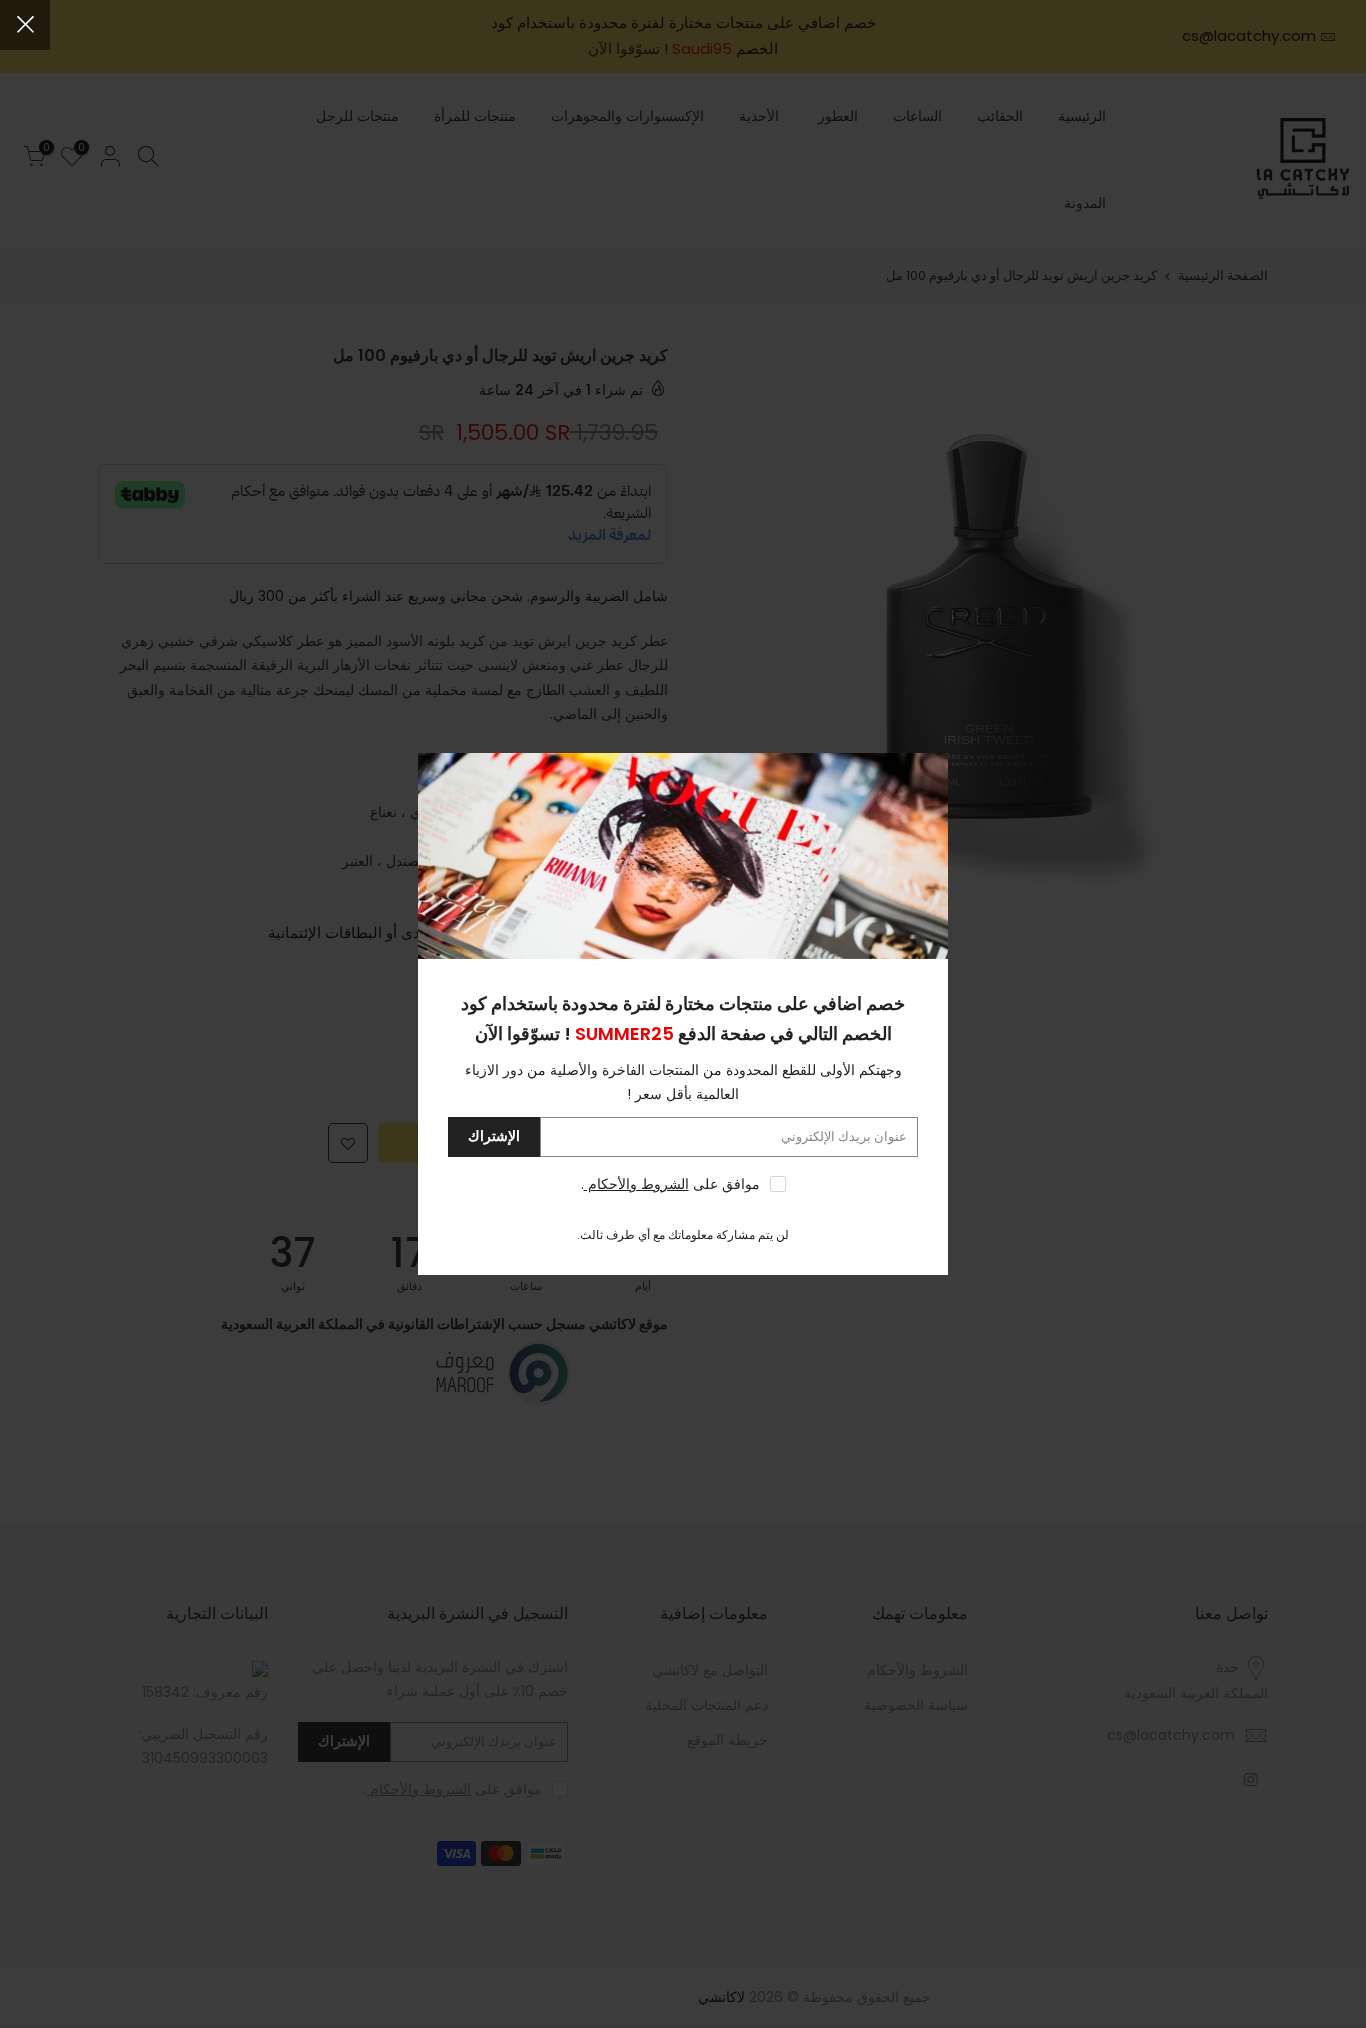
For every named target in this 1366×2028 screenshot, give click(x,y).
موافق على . (670, 1184)
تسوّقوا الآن (517, 1033)
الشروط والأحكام (636, 1184)
